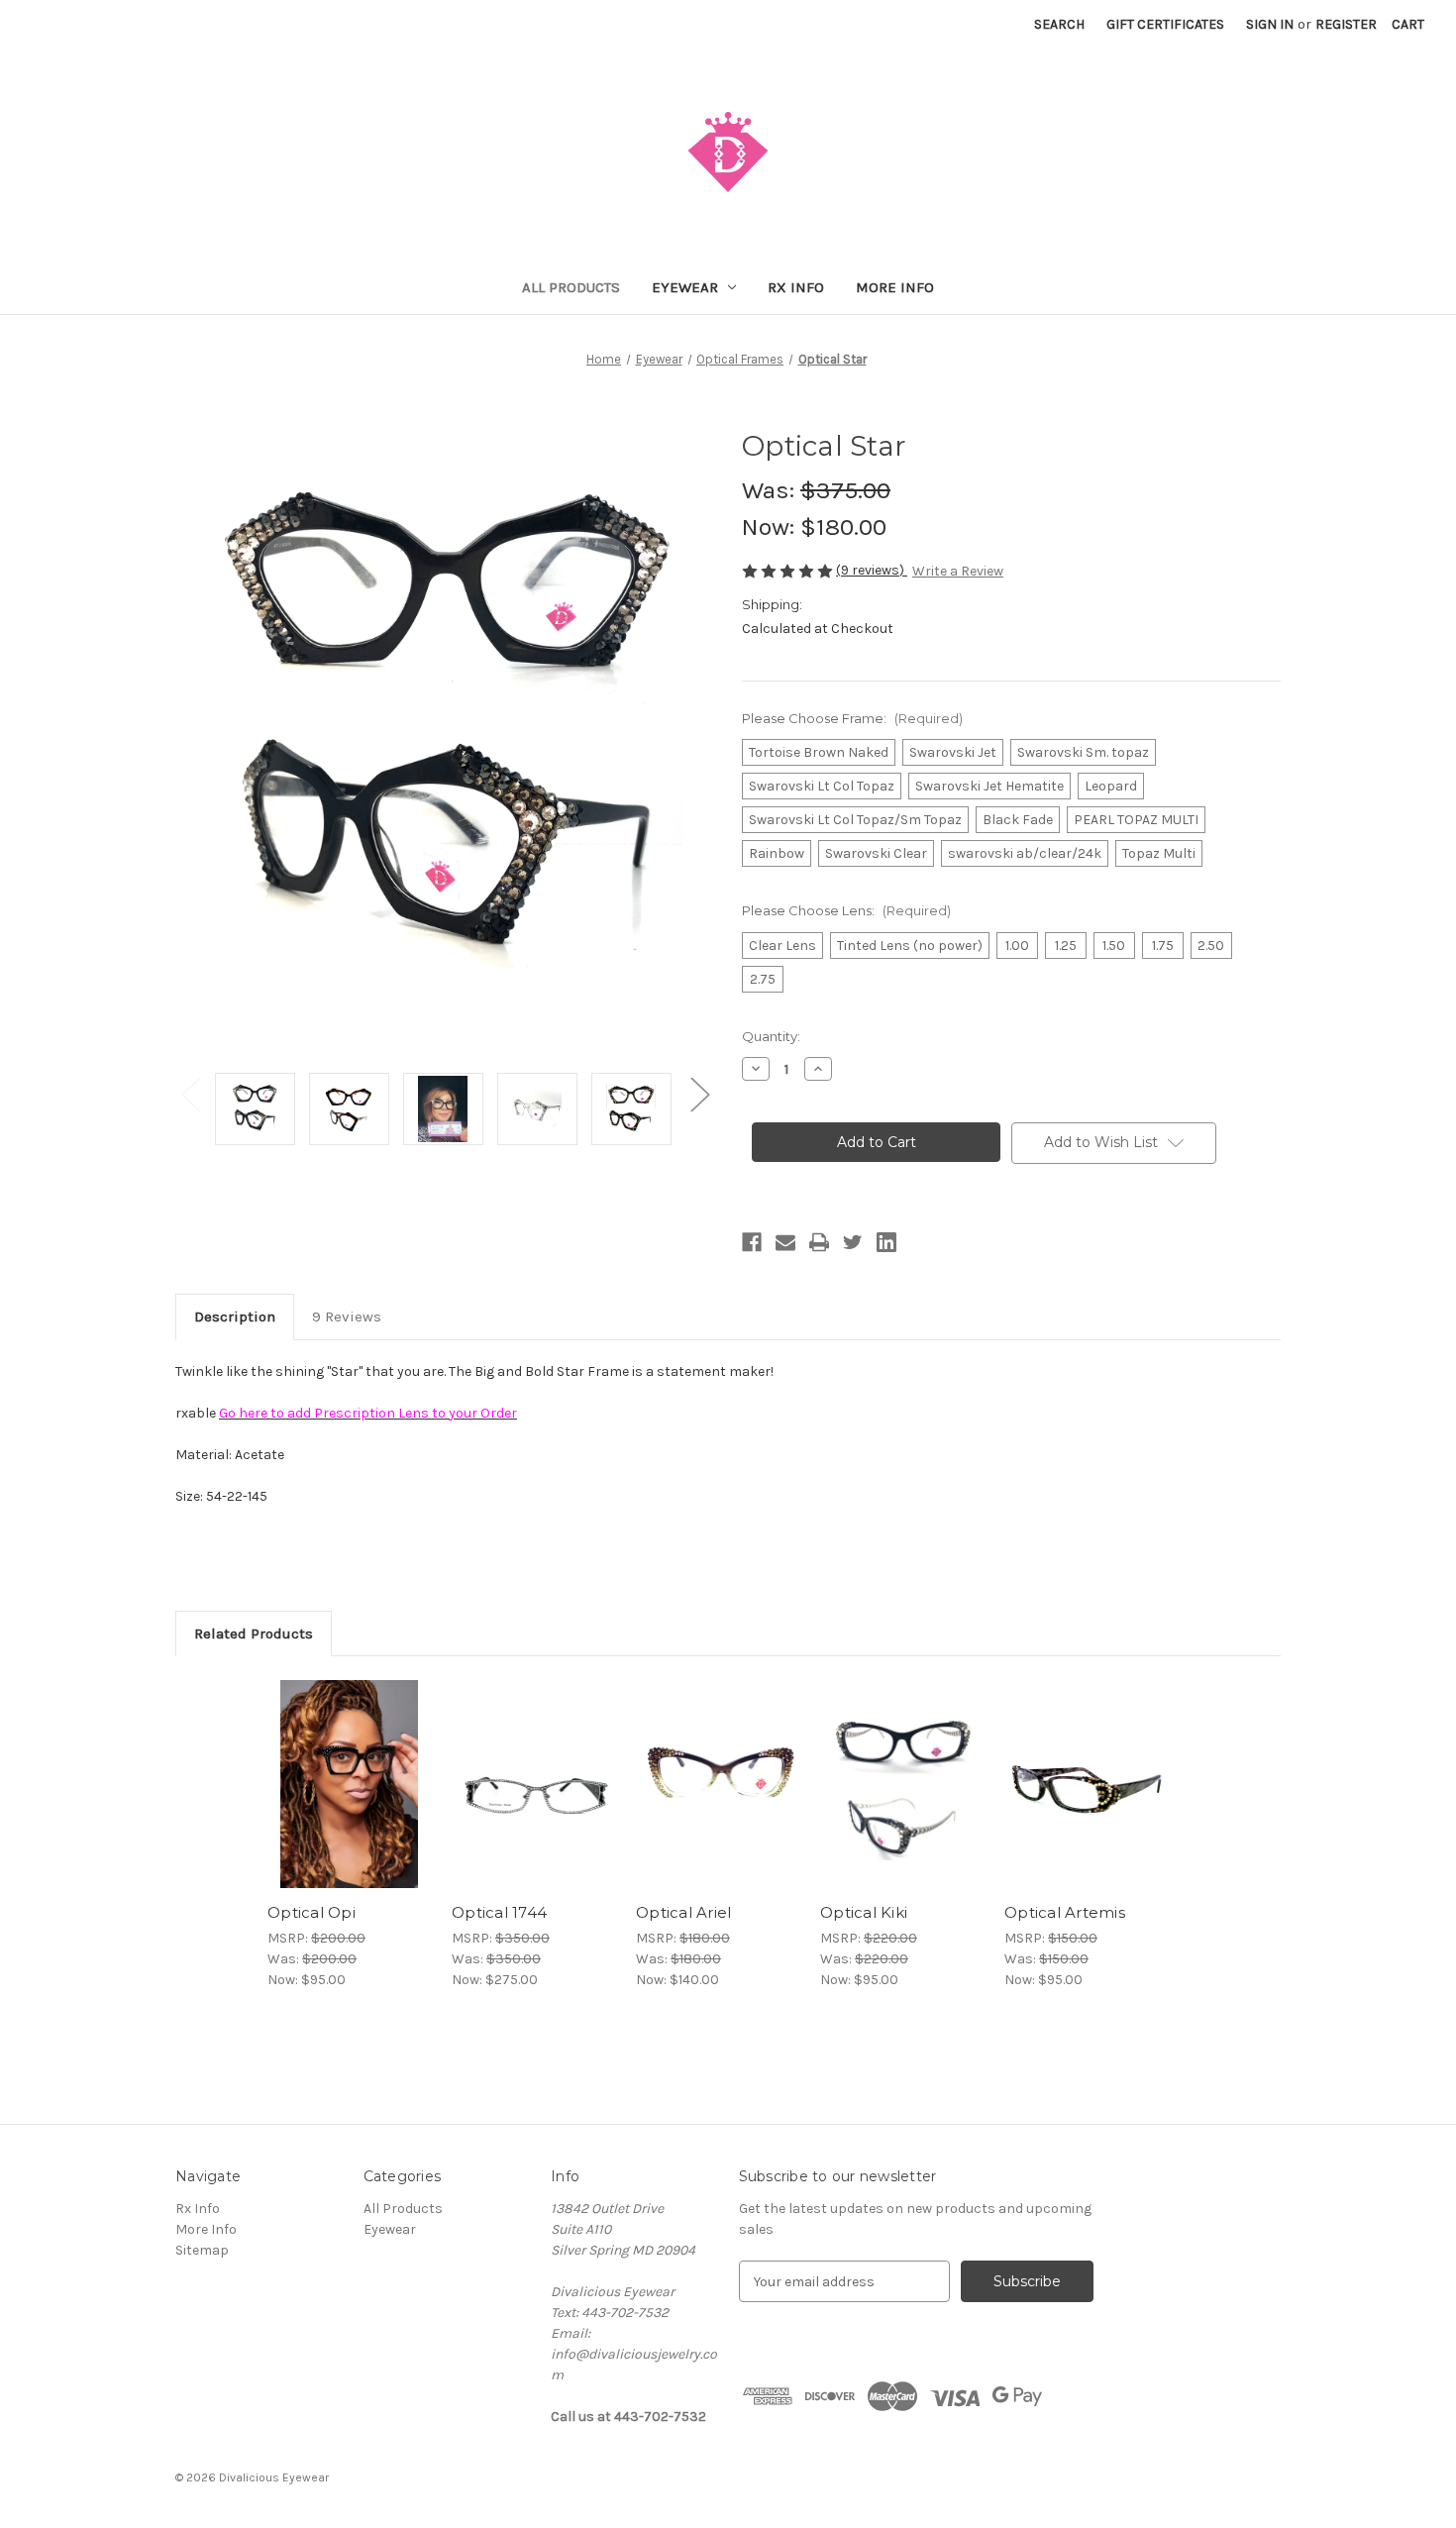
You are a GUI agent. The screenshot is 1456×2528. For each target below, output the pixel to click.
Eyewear (685, 287)
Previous (190, 1094)
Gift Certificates (1165, 24)
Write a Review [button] (958, 571)
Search (1059, 24)
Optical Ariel (683, 1912)
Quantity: (771, 1036)
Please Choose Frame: (852, 718)
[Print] (819, 1242)
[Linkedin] (886, 1242)
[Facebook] (752, 1242)
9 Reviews (347, 1317)
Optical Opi (312, 1912)
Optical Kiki (864, 1912)
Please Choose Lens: (846, 910)
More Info (895, 287)
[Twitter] (853, 1242)
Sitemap (202, 2250)
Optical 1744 (499, 1912)
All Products (571, 287)
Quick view (333, 1767)
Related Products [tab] (254, 1633)
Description (235, 1317)
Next (699, 1094)
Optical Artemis (1065, 1912)
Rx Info (796, 287)
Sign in (1270, 24)
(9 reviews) (872, 570)
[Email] (785, 1242)
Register (1346, 24)
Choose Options (350, 1802)
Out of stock (1087, 1802)
